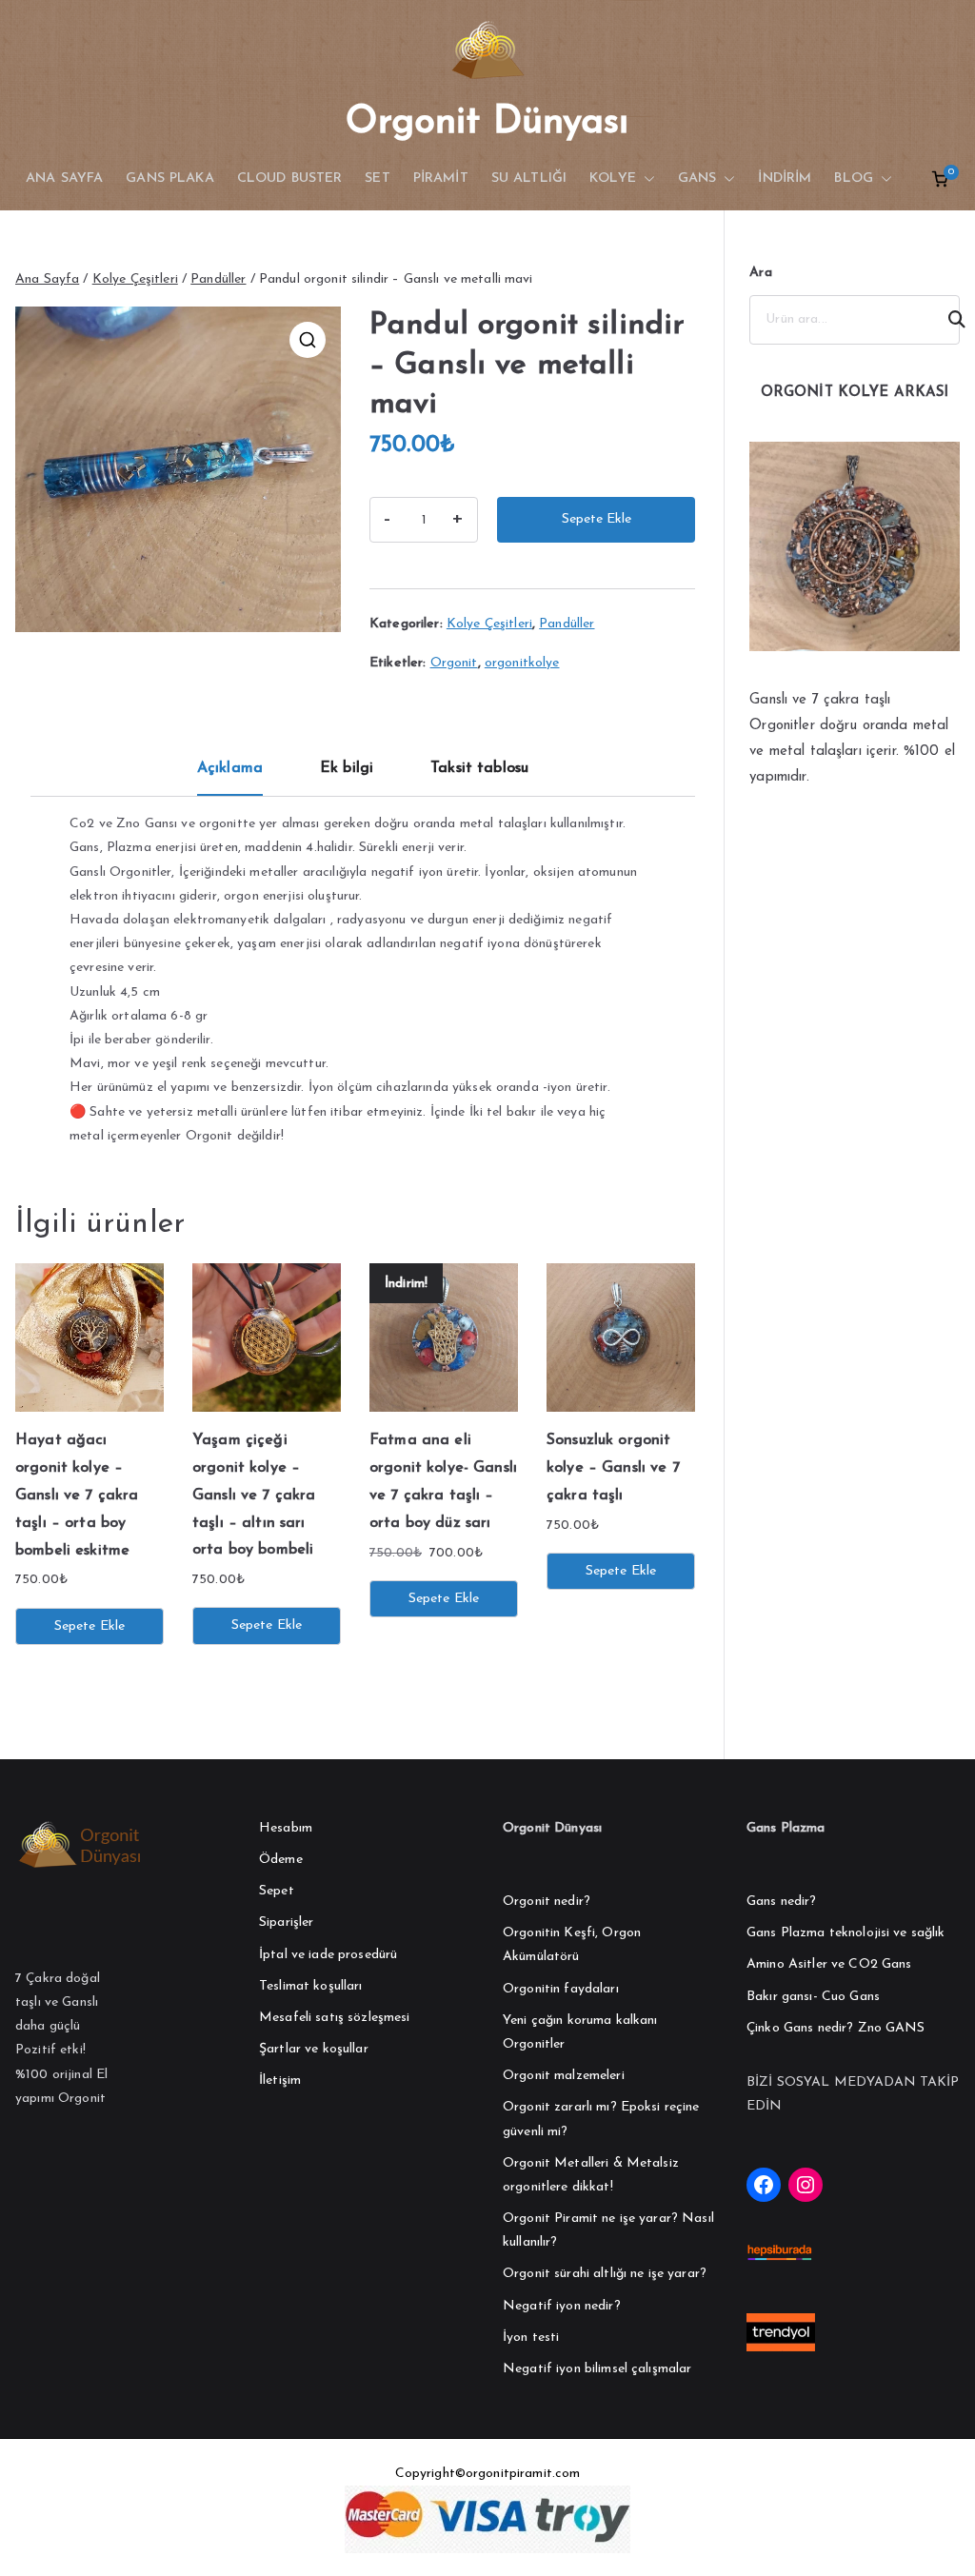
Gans (697, 178)
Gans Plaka (169, 178)
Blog (854, 178)
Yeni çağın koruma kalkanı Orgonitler (580, 2032)
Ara (760, 273)
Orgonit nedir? (547, 1902)
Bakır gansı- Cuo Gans (813, 1997)
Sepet (277, 1891)
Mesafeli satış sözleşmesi (335, 2018)
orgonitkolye (522, 663)
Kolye (613, 178)
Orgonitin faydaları (561, 1989)
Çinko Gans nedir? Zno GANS (836, 2028)
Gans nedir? (782, 1902)
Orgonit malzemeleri (564, 2076)
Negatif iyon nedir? (562, 2306)
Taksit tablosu (479, 768)
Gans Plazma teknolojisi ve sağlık (846, 1933)
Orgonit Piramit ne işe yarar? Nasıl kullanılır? (608, 2230)
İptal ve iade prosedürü (328, 1955)
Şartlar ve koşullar (314, 2049)
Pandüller (218, 279)
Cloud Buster (290, 178)
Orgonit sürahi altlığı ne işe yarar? (605, 2274)
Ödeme (281, 1860)
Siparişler (286, 1922)
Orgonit (454, 663)
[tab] (230, 775)
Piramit (441, 178)
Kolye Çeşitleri (135, 279)
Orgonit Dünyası (487, 123)
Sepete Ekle (597, 519)
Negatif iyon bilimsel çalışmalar (597, 2369)
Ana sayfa (64, 178)
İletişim (280, 2081)
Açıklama (230, 768)
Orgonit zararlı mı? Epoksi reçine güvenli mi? (601, 2119)
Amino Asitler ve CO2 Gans (829, 1964)
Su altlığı (529, 178)
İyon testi (531, 2338)
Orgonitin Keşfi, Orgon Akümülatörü (572, 1945)
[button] (646, 179)
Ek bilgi (347, 768)
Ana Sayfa (47, 279)
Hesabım (286, 1828)
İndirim (785, 178)
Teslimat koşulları (311, 1986)
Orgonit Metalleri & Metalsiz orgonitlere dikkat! (591, 2175)
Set (377, 178)
